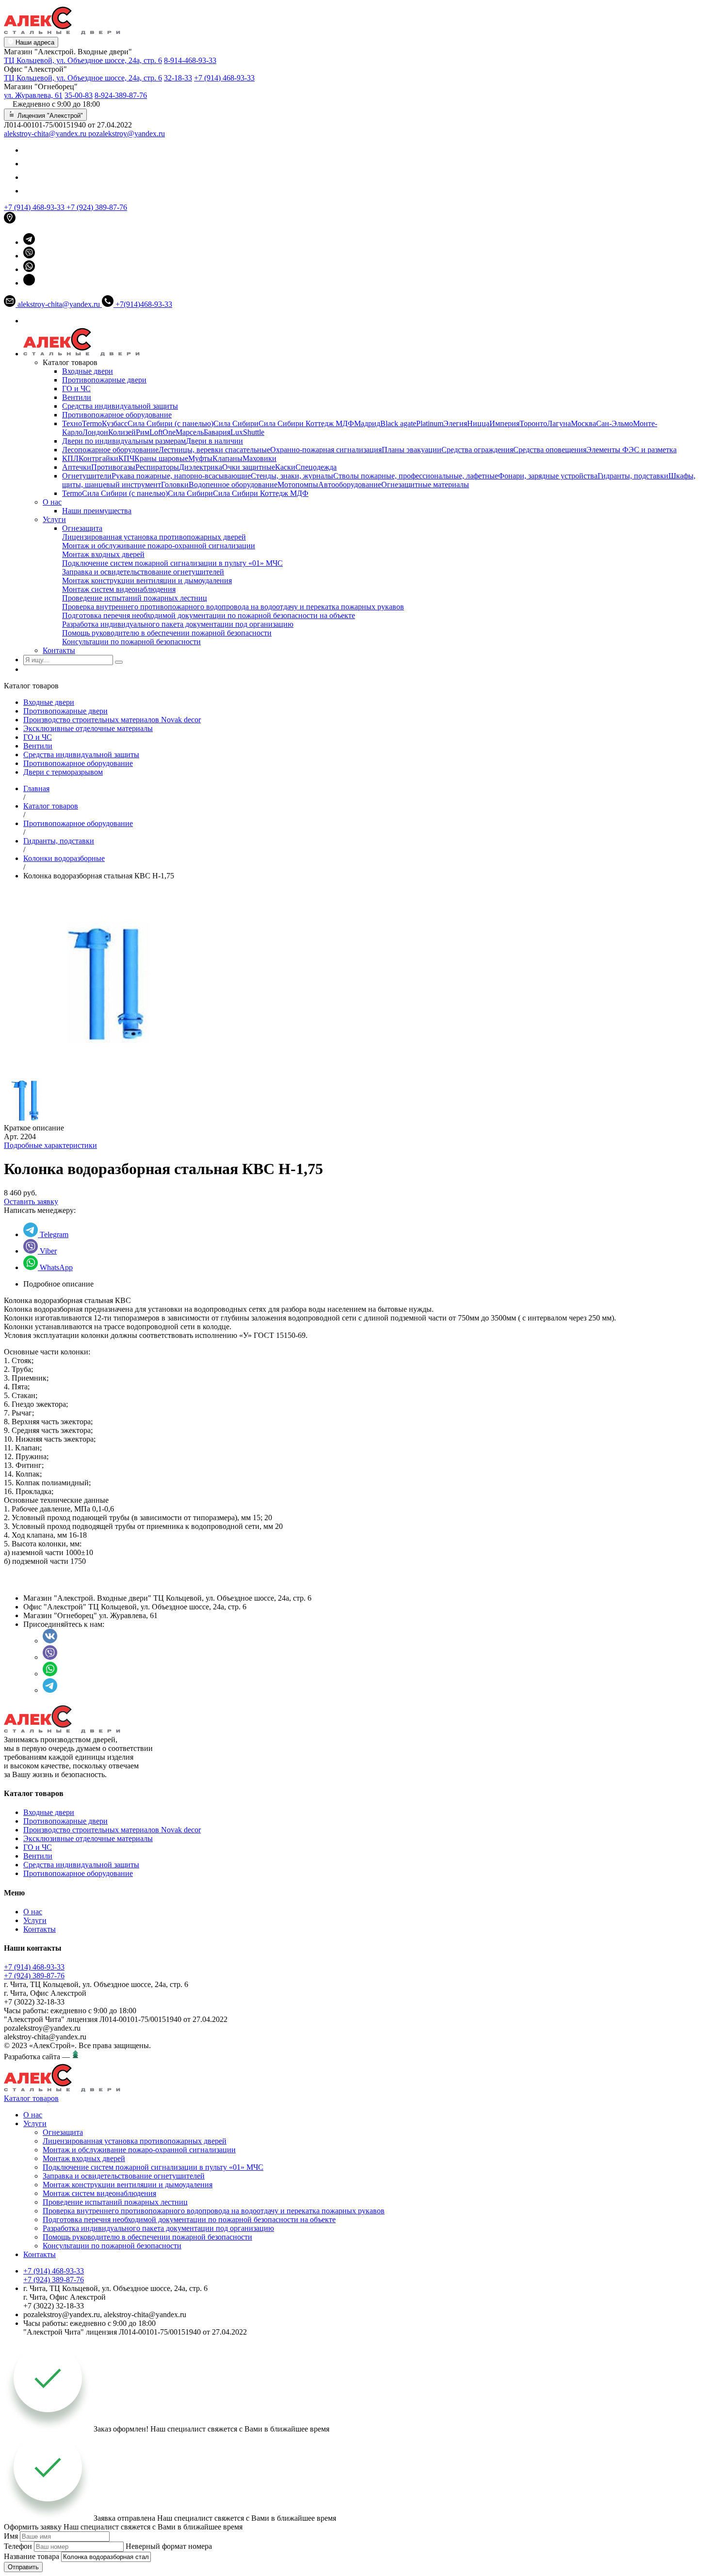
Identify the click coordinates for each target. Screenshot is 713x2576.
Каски (285, 467)
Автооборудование (350, 485)
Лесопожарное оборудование (110, 450)
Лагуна (559, 423)
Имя (11, 2536)
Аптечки (77, 467)
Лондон (95, 432)
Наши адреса (34, 42)
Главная (36, 788)
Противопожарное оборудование (117, 415)
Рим (143, 432)
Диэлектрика (201, 467)
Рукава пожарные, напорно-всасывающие (181, 476)
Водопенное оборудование (233, 485)
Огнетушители (87, 476)
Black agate (398, 423)
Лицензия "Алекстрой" (49, 116)
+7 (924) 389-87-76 (97, 207)
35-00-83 (79, 95)
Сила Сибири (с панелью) (170, 423)
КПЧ (126, 458)
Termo (92, 423)
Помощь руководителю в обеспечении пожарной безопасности (167, 633)
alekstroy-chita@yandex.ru (46, 134)
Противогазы (113, 467)
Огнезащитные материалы (425, 485)
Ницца (478, 423)
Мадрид (367, 423)
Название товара (32, 2556)
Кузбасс (115, 423)
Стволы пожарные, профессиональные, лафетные (416, 476)
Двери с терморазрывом (63, 772)
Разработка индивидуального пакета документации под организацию (178, 624)
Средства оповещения (550, 450)
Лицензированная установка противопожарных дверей (154, 537)
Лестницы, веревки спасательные (214, 450)
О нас (52, 502)
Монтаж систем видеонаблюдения (119, 589)
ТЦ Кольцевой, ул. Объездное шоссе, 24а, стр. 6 (83, 60)
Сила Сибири (236, 423)
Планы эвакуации (412, 450)
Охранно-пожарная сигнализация (326, 450)
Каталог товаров (51, 806)
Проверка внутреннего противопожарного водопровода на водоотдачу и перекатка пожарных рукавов (233, 607)
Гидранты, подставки (633, 476)
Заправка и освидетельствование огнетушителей (143, 572)
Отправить (23, 2567)
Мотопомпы (298, 485)
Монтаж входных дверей (103, 554)
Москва (583, 423)
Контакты (59, 650)
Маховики (259, 458)
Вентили (77, 397)
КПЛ (70, 458)
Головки (175, 485)
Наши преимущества (97, 511)
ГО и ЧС (76, 389)
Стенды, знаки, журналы (292, 476)
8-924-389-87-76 (121, 95)
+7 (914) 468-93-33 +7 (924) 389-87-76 (34, 1971)
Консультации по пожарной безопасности (131, 642)
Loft (156, 432)
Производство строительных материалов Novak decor (112, 720)
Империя (504, 423)
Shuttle (254, 432)
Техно (72, 423)
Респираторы (157, 467)
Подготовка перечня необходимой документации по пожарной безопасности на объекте (209, 615)
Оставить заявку (31, 1201)
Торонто (533, 423)
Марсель (190, 432)
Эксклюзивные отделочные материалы (88, 728)
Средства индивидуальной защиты (120, 406)
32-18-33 (178, 78)
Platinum (430, 423)
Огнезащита (82, 528)
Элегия (455, 423)
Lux (237, 432)
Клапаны (227, 458)
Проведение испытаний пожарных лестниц (135, 598)
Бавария (217, 432)
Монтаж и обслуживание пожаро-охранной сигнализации (159, 546)
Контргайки (98, 458)
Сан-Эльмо (615, 423)
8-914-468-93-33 (190, 60)
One (169, 432)
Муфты (200, 458)
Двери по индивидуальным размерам (124, 441)
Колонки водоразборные (64, 858)
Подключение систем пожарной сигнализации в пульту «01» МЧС (172, 563)
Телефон (18, 2546)
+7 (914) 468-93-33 (224, 78)
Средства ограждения (477, 450)
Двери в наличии (214, 441)
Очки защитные (249, 467)
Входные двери (88, 371)
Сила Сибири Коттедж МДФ (306, 423)
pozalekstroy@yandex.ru (127, 134)
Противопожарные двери (104, 380)
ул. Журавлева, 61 (33, 95)
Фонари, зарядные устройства (548, 476)
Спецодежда (316, 467)
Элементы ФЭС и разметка (632, 450)
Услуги (54, 519)
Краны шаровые (161, 458)
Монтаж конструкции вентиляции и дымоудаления (147, 580)
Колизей (122, 432)
